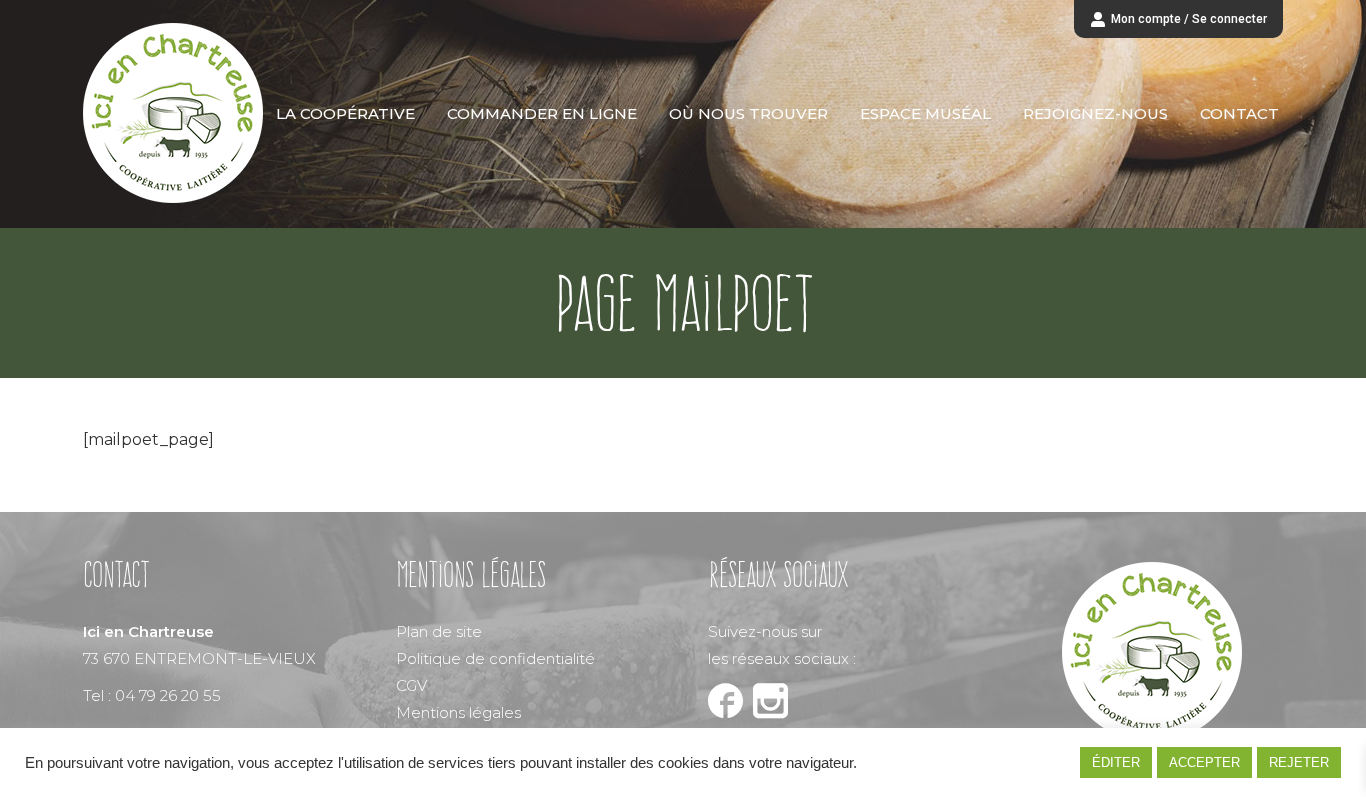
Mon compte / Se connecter (1189, 19)
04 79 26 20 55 (168, 695)
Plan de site (439, 631)
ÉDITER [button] (1116, 762)
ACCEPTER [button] (1204, 762)
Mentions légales (458, 712)
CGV (411, 685)
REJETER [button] (1299, 762)
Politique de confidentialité (495, 658)
